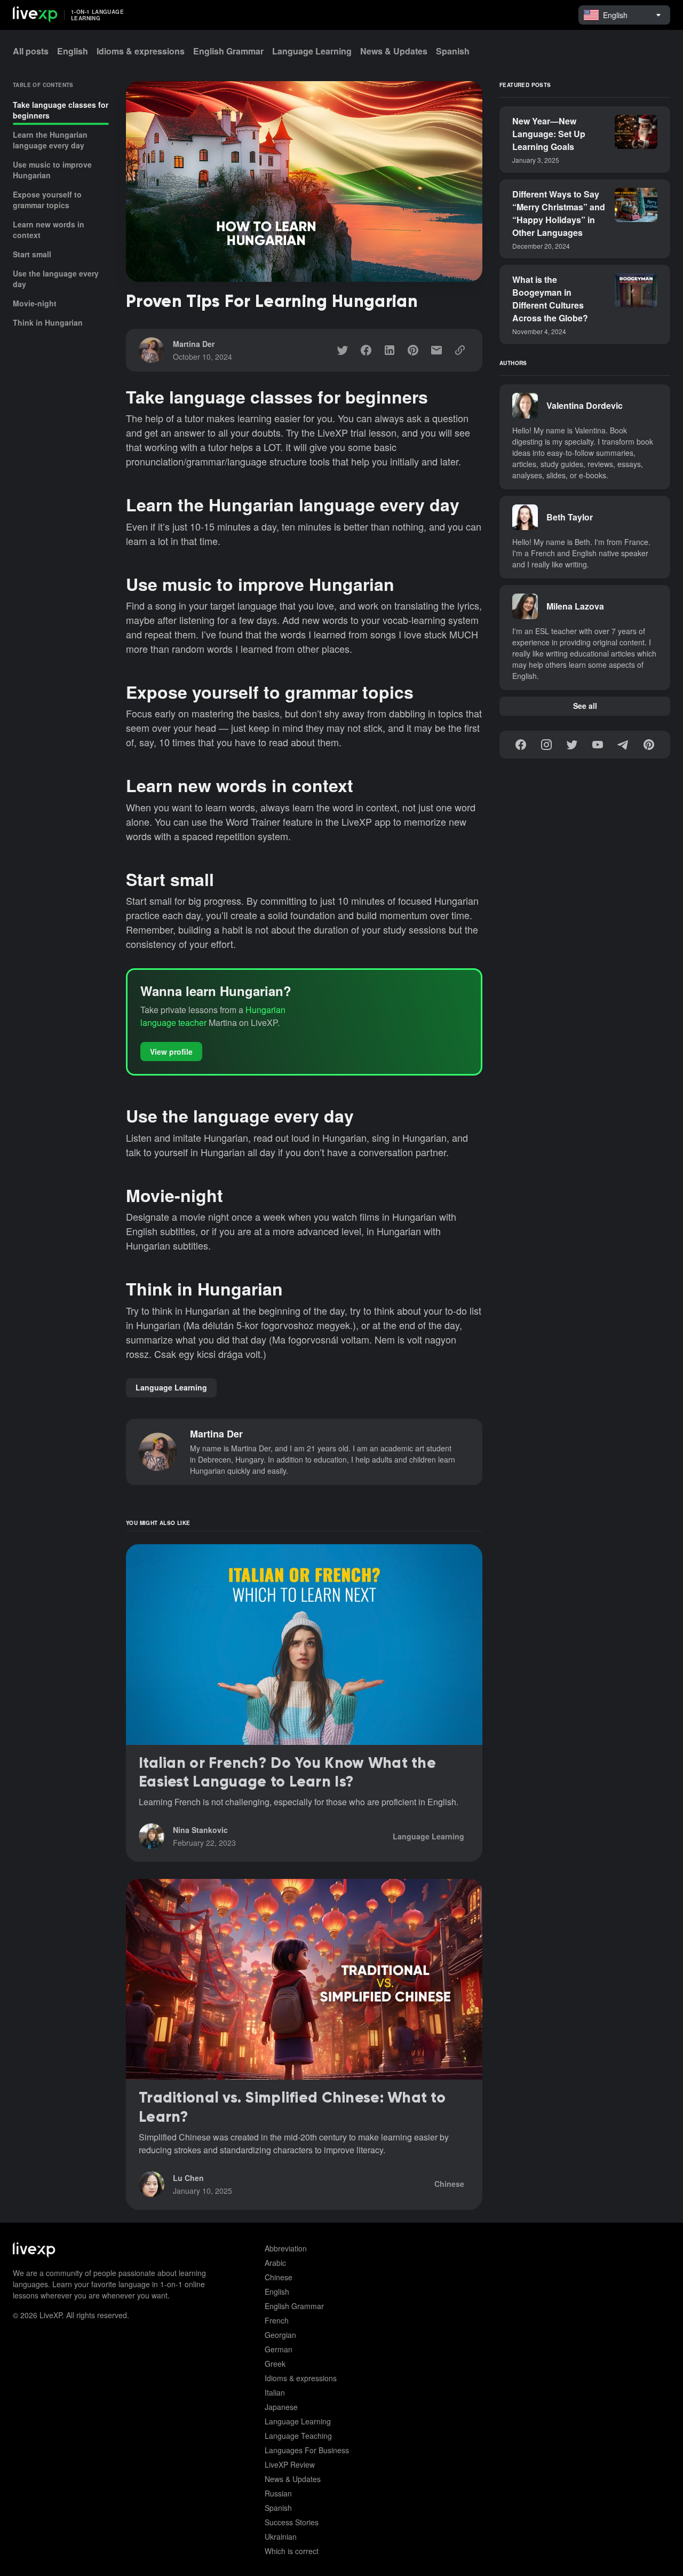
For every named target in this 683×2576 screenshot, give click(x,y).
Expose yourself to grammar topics (47, 200)
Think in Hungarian (48, 322)
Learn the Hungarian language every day (50, 140)
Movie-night (35, 303)
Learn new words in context (49, 230)
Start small (32, 254)
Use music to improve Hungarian (52, 170)
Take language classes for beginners (61, 110)
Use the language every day (56, 279)
